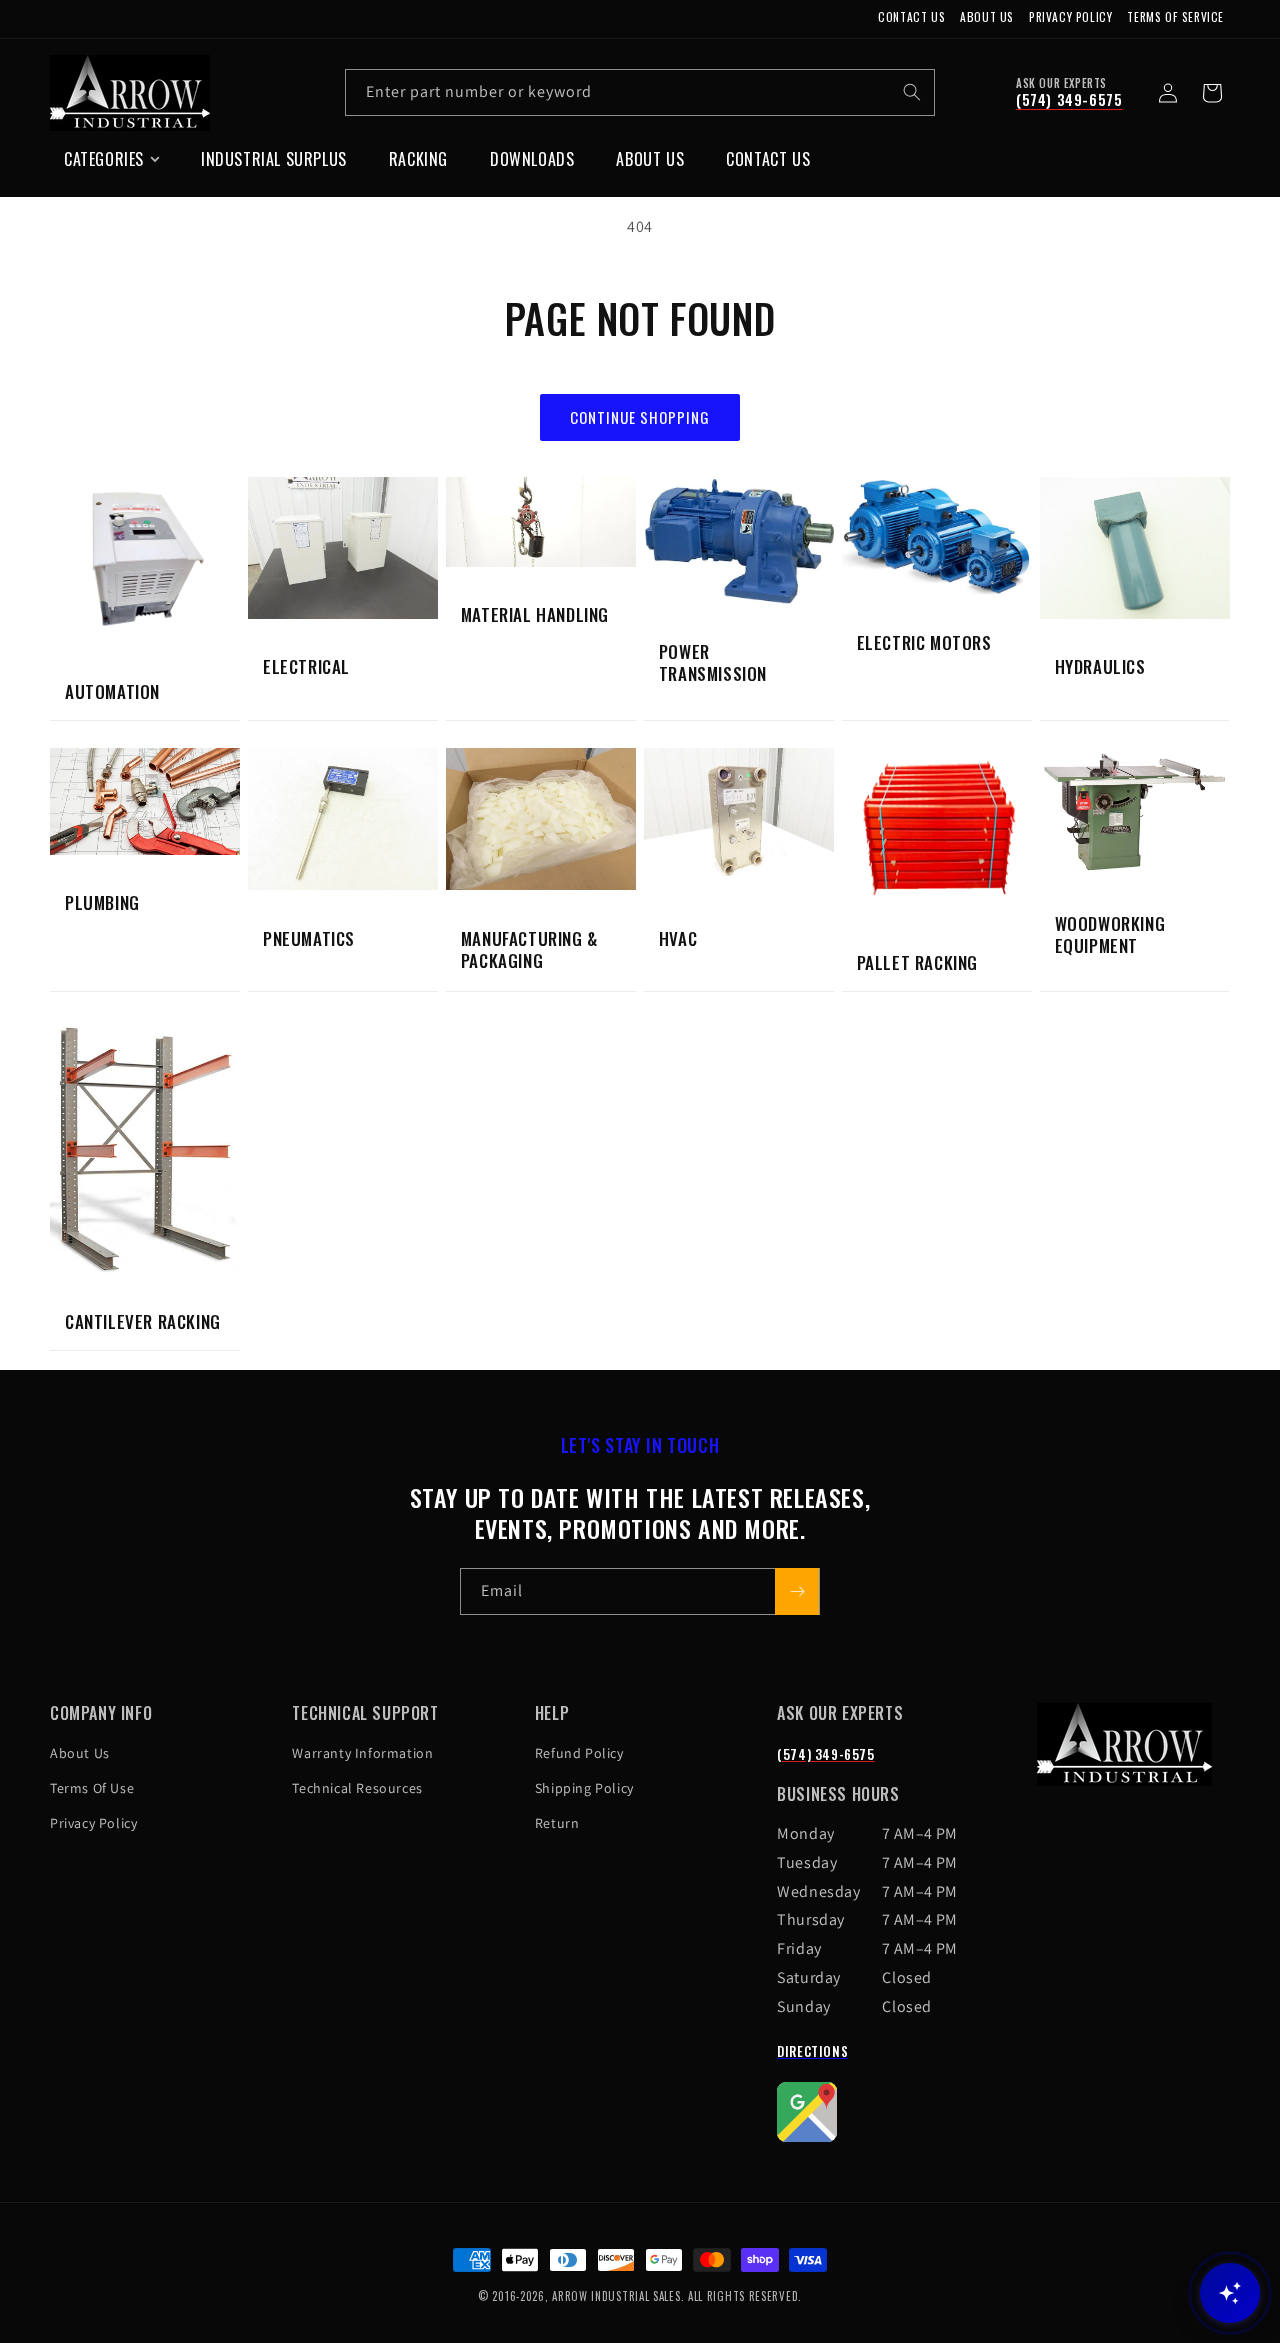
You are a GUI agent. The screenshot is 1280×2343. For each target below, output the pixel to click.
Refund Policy (579, 1753)
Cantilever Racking (143, 1322)
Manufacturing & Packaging (529, 950)
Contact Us (911, 16)
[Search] (912, 92)
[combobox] (640, 92)
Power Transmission (713, 663)
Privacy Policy (1070, 16)
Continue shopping (640, 417)
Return (557, 1823)
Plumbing (102, 903)
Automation (112, 692)
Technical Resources (357, 1788)
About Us (987, 16)
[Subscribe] (797, 1591)
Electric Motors (924, 643)
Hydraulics (1100, 667)
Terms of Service (1175, 16)
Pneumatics (309, 939)
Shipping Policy (584, 1788)
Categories (104, 159)
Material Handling (535, 615)
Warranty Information (362, 1753)
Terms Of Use (92, 1788)
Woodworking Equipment (1110, 935)
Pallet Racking (917, 963)
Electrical (306, 667)
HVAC (678, 939)
